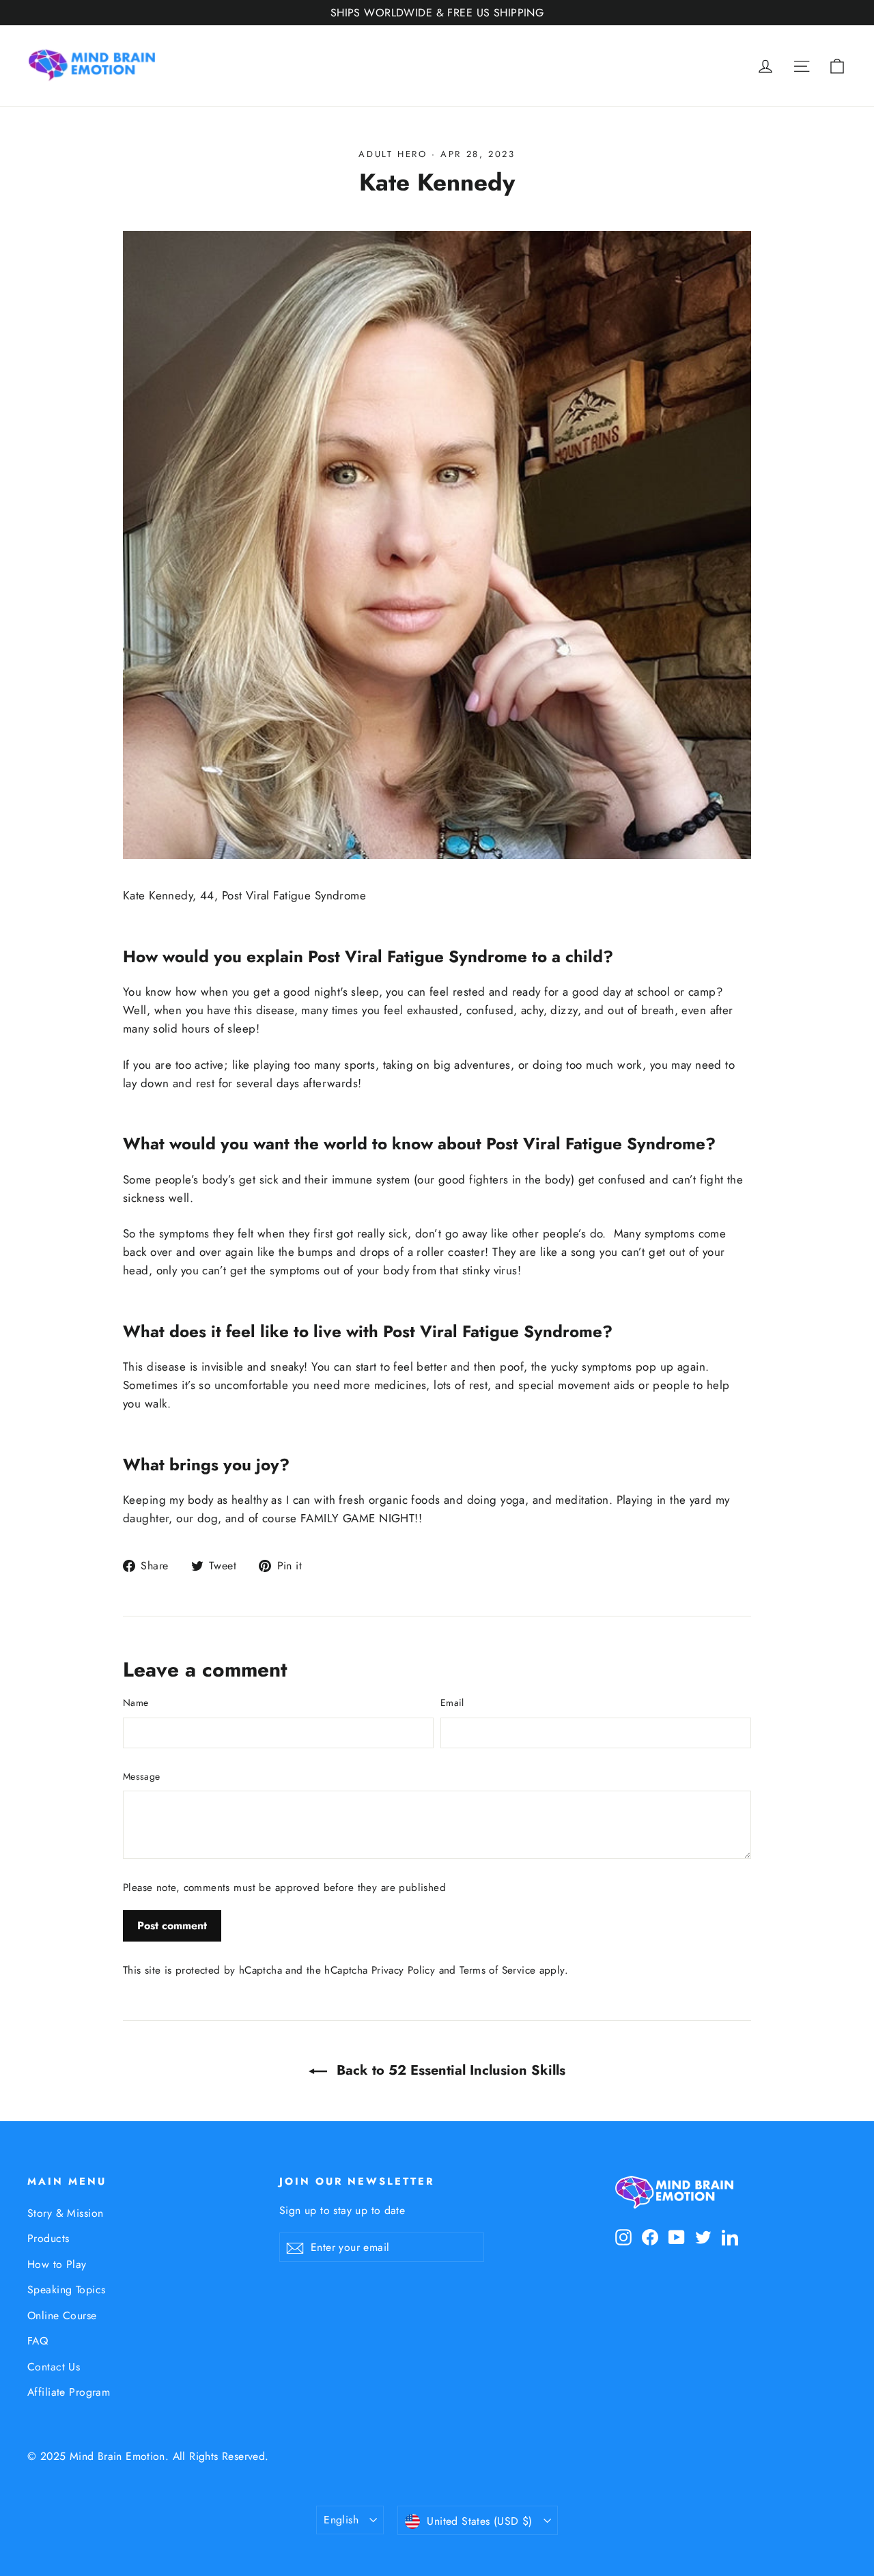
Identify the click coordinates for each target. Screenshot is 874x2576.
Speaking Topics (66, 2290)
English (341, 2520)
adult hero (393, 154)
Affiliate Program (69, 2392)
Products (48, 2238)
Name (136, 1703)
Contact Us (54, 2367)
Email (452, 1703)
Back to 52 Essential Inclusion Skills (449, 2070)
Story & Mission (65, 2213)
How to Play (57, 2264)
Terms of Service (497, 1970)
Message (141, 1776)
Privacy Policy (403, 1970)
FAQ (38, 2341)
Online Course (62, 2315)
